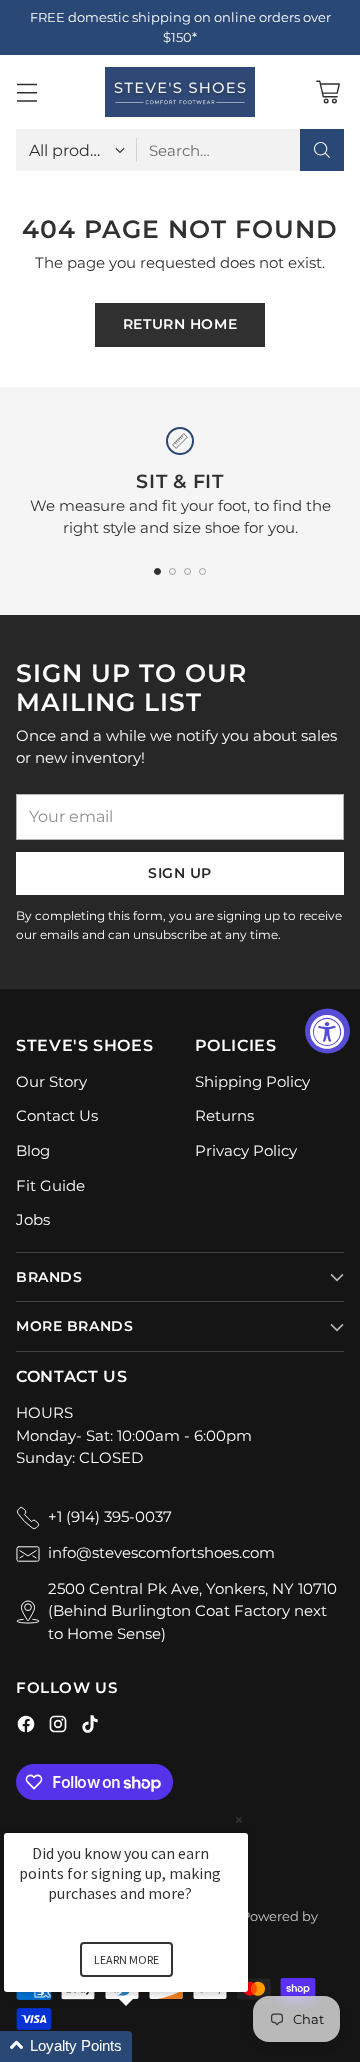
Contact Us (57, 1115)
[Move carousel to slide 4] (202, 571)
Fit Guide (50, 1185)
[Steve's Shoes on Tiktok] (90, 1727)
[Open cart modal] (327, 92)
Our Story (51, 1081)
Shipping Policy (252, 1081)
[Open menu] (26, 92)
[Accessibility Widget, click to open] (327, 1031)
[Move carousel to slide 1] (157, 571)
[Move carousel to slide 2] (172, 571)
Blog (33, 1150)
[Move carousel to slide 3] (187, 571)
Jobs (33, 1219)
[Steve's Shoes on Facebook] (26, 1727)
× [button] (239, 1819)
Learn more (126, 1959)
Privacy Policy (246, 1150)
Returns (224, 1115)
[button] (150, 2046)
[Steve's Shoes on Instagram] (58, 1727)
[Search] (322, 150)
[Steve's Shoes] (180, 92)
